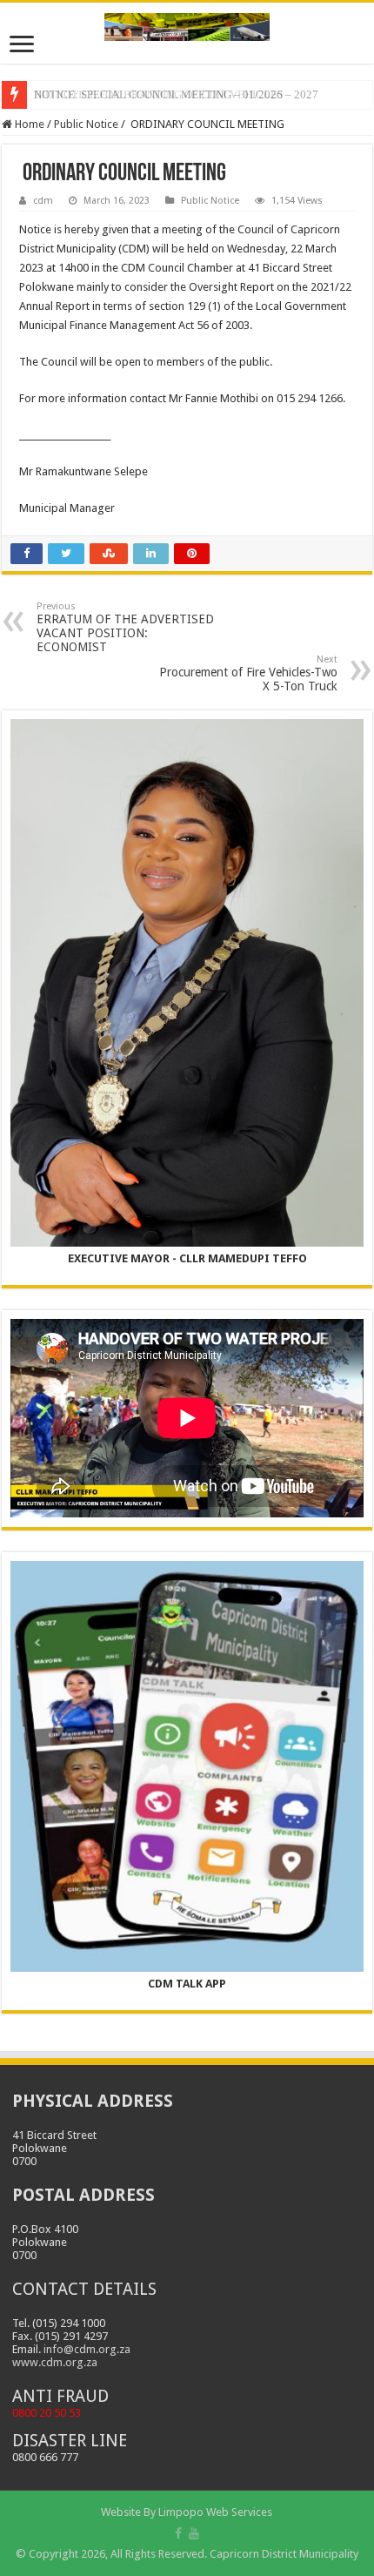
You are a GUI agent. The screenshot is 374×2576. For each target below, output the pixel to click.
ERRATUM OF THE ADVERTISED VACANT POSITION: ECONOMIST (125, 627)
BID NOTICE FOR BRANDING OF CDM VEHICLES (159, 94)
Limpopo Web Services (215, 2512)
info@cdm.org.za (87, 2349)
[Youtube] (194, 2533)
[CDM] (187, 24)
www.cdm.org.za (55, 2362)
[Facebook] (178, 2533)
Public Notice (86, 124)
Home (28, 124)
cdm (43, 201)
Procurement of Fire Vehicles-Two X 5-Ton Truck (248, 673)
